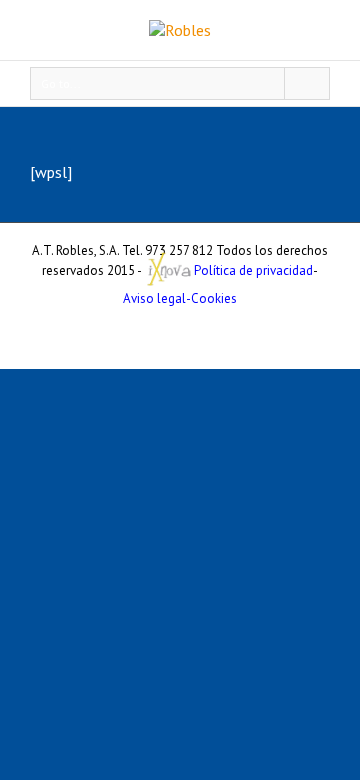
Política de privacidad (253, 270)
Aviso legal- (157, 298)
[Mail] (180, 335)
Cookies (214, 298)
